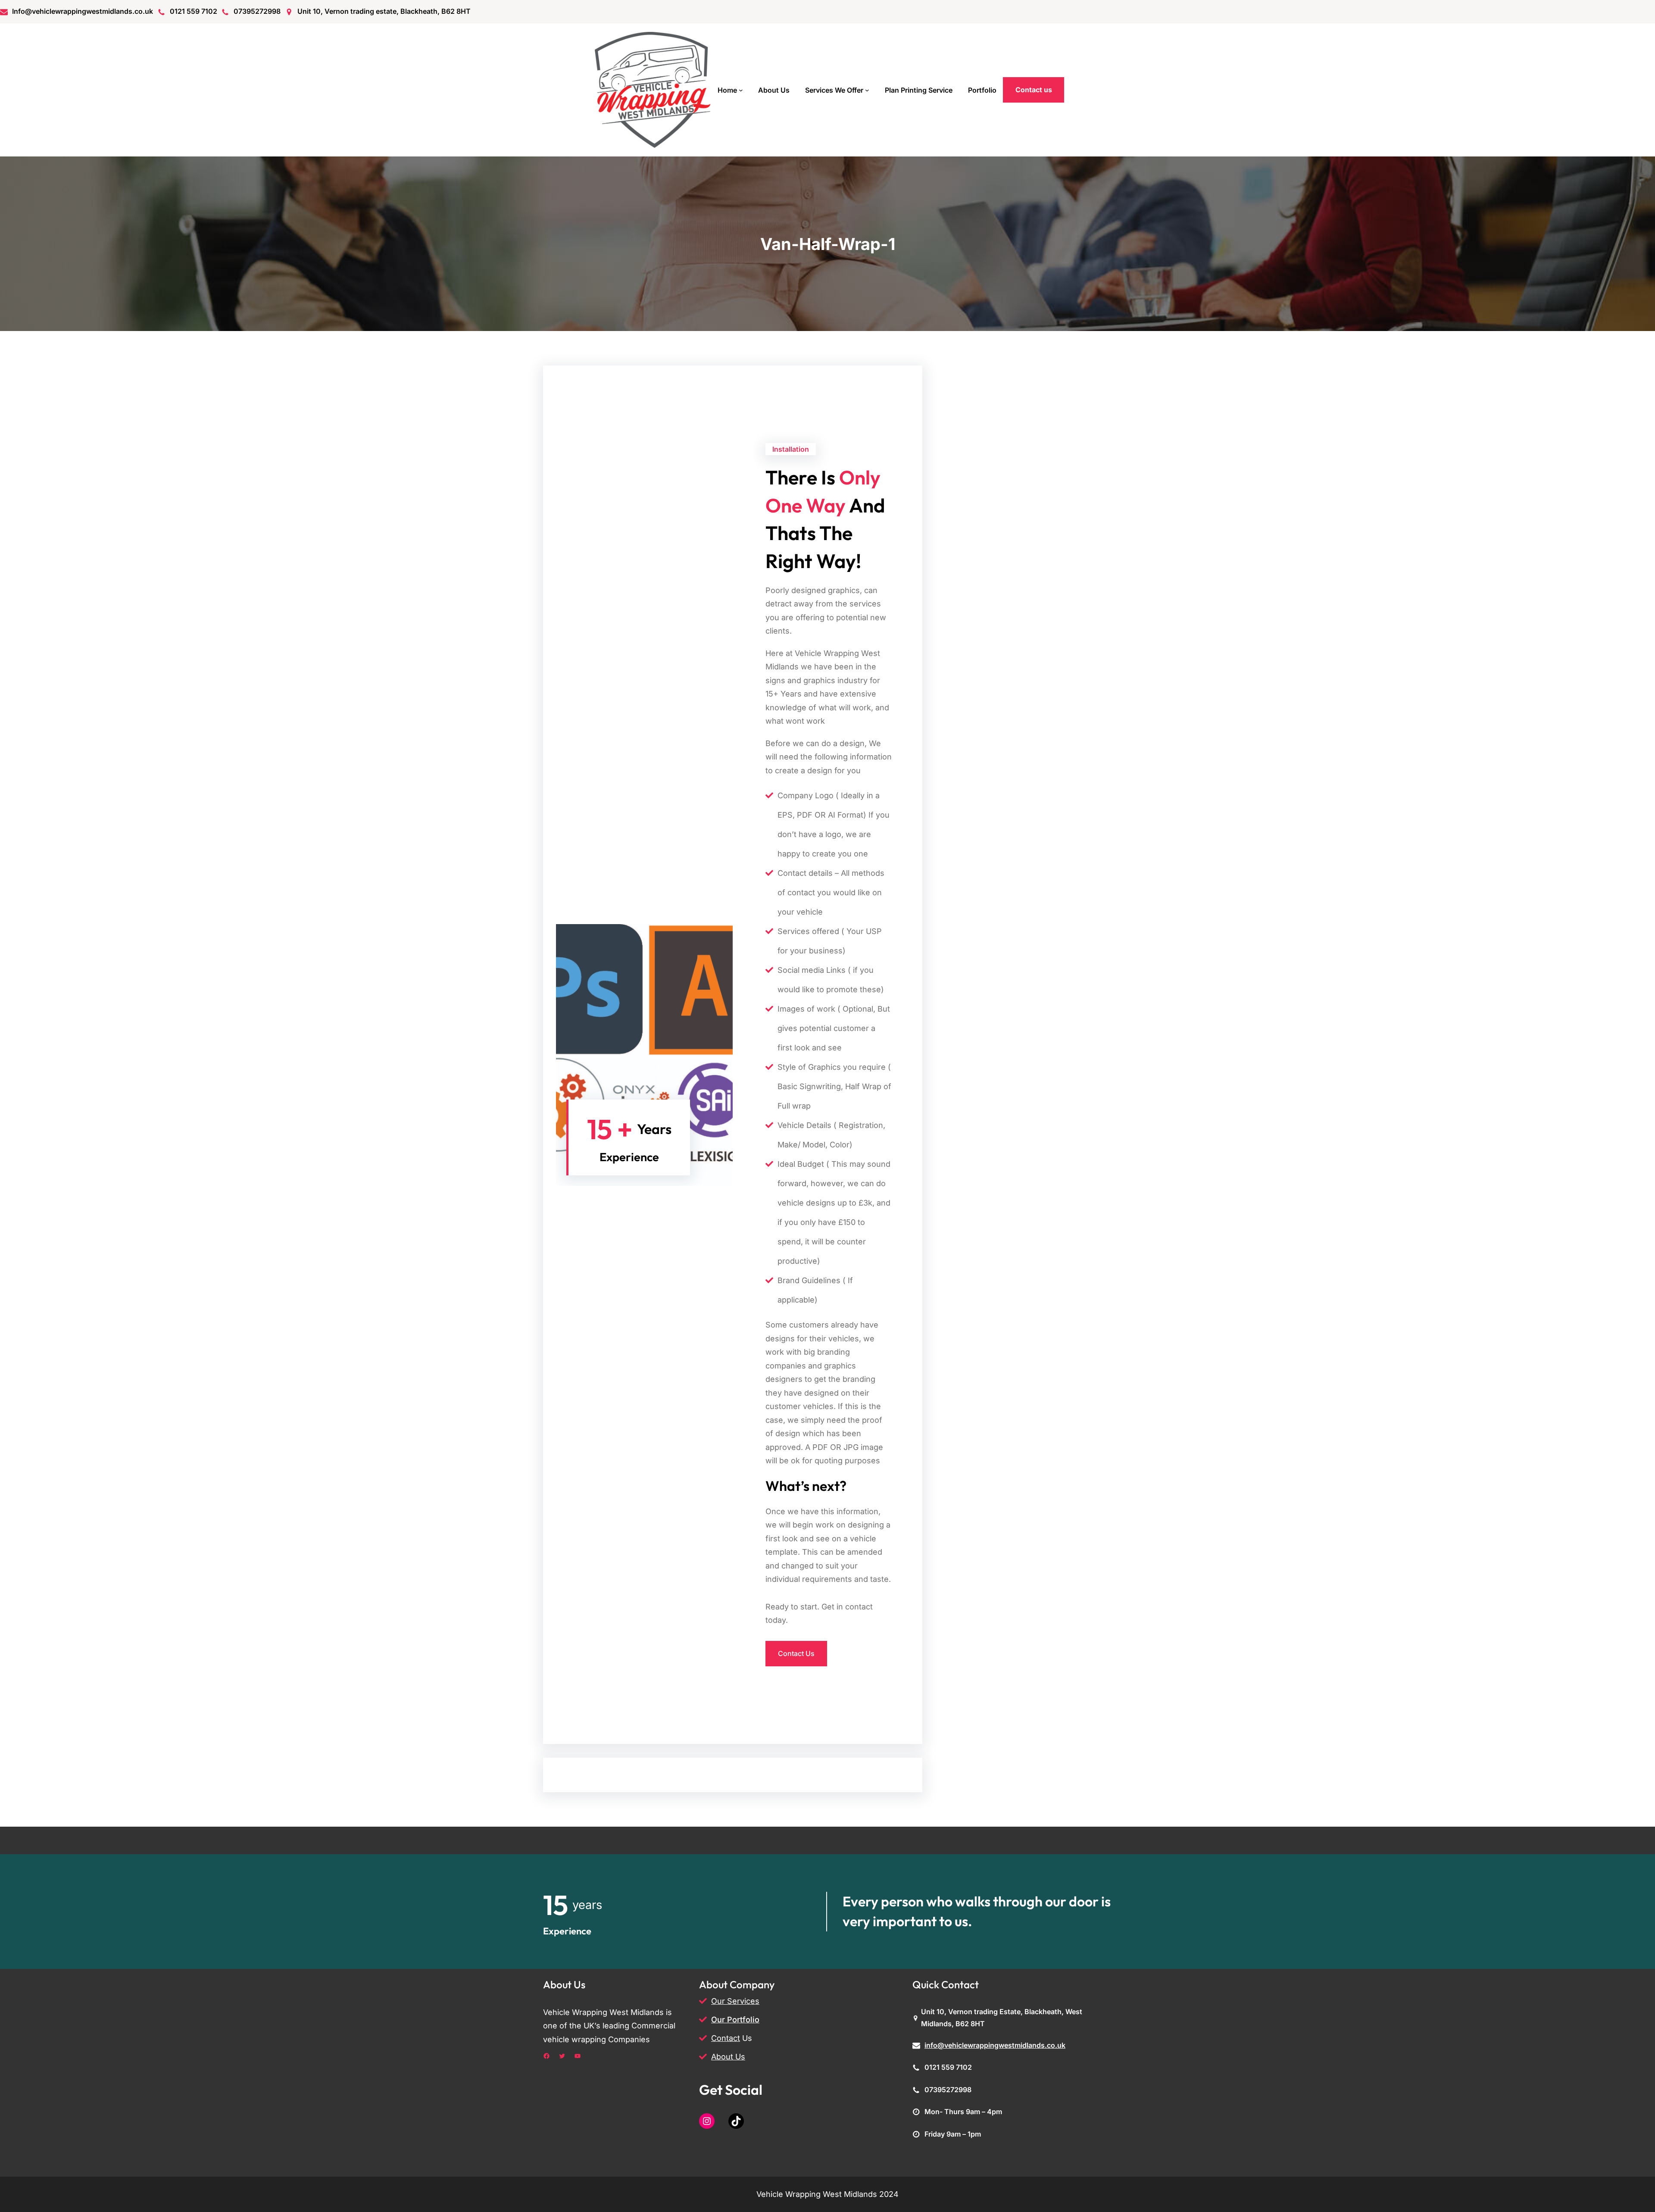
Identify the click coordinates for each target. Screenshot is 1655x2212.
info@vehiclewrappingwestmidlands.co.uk (995, 2045)
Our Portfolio (735, 2020)
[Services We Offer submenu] (867, 90)
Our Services (735, 2001)
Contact (726, 2038)
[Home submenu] (741, 90)
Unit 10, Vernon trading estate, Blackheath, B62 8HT (384, 11)
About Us (728, 2057)
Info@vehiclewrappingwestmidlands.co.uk (83, 11)
